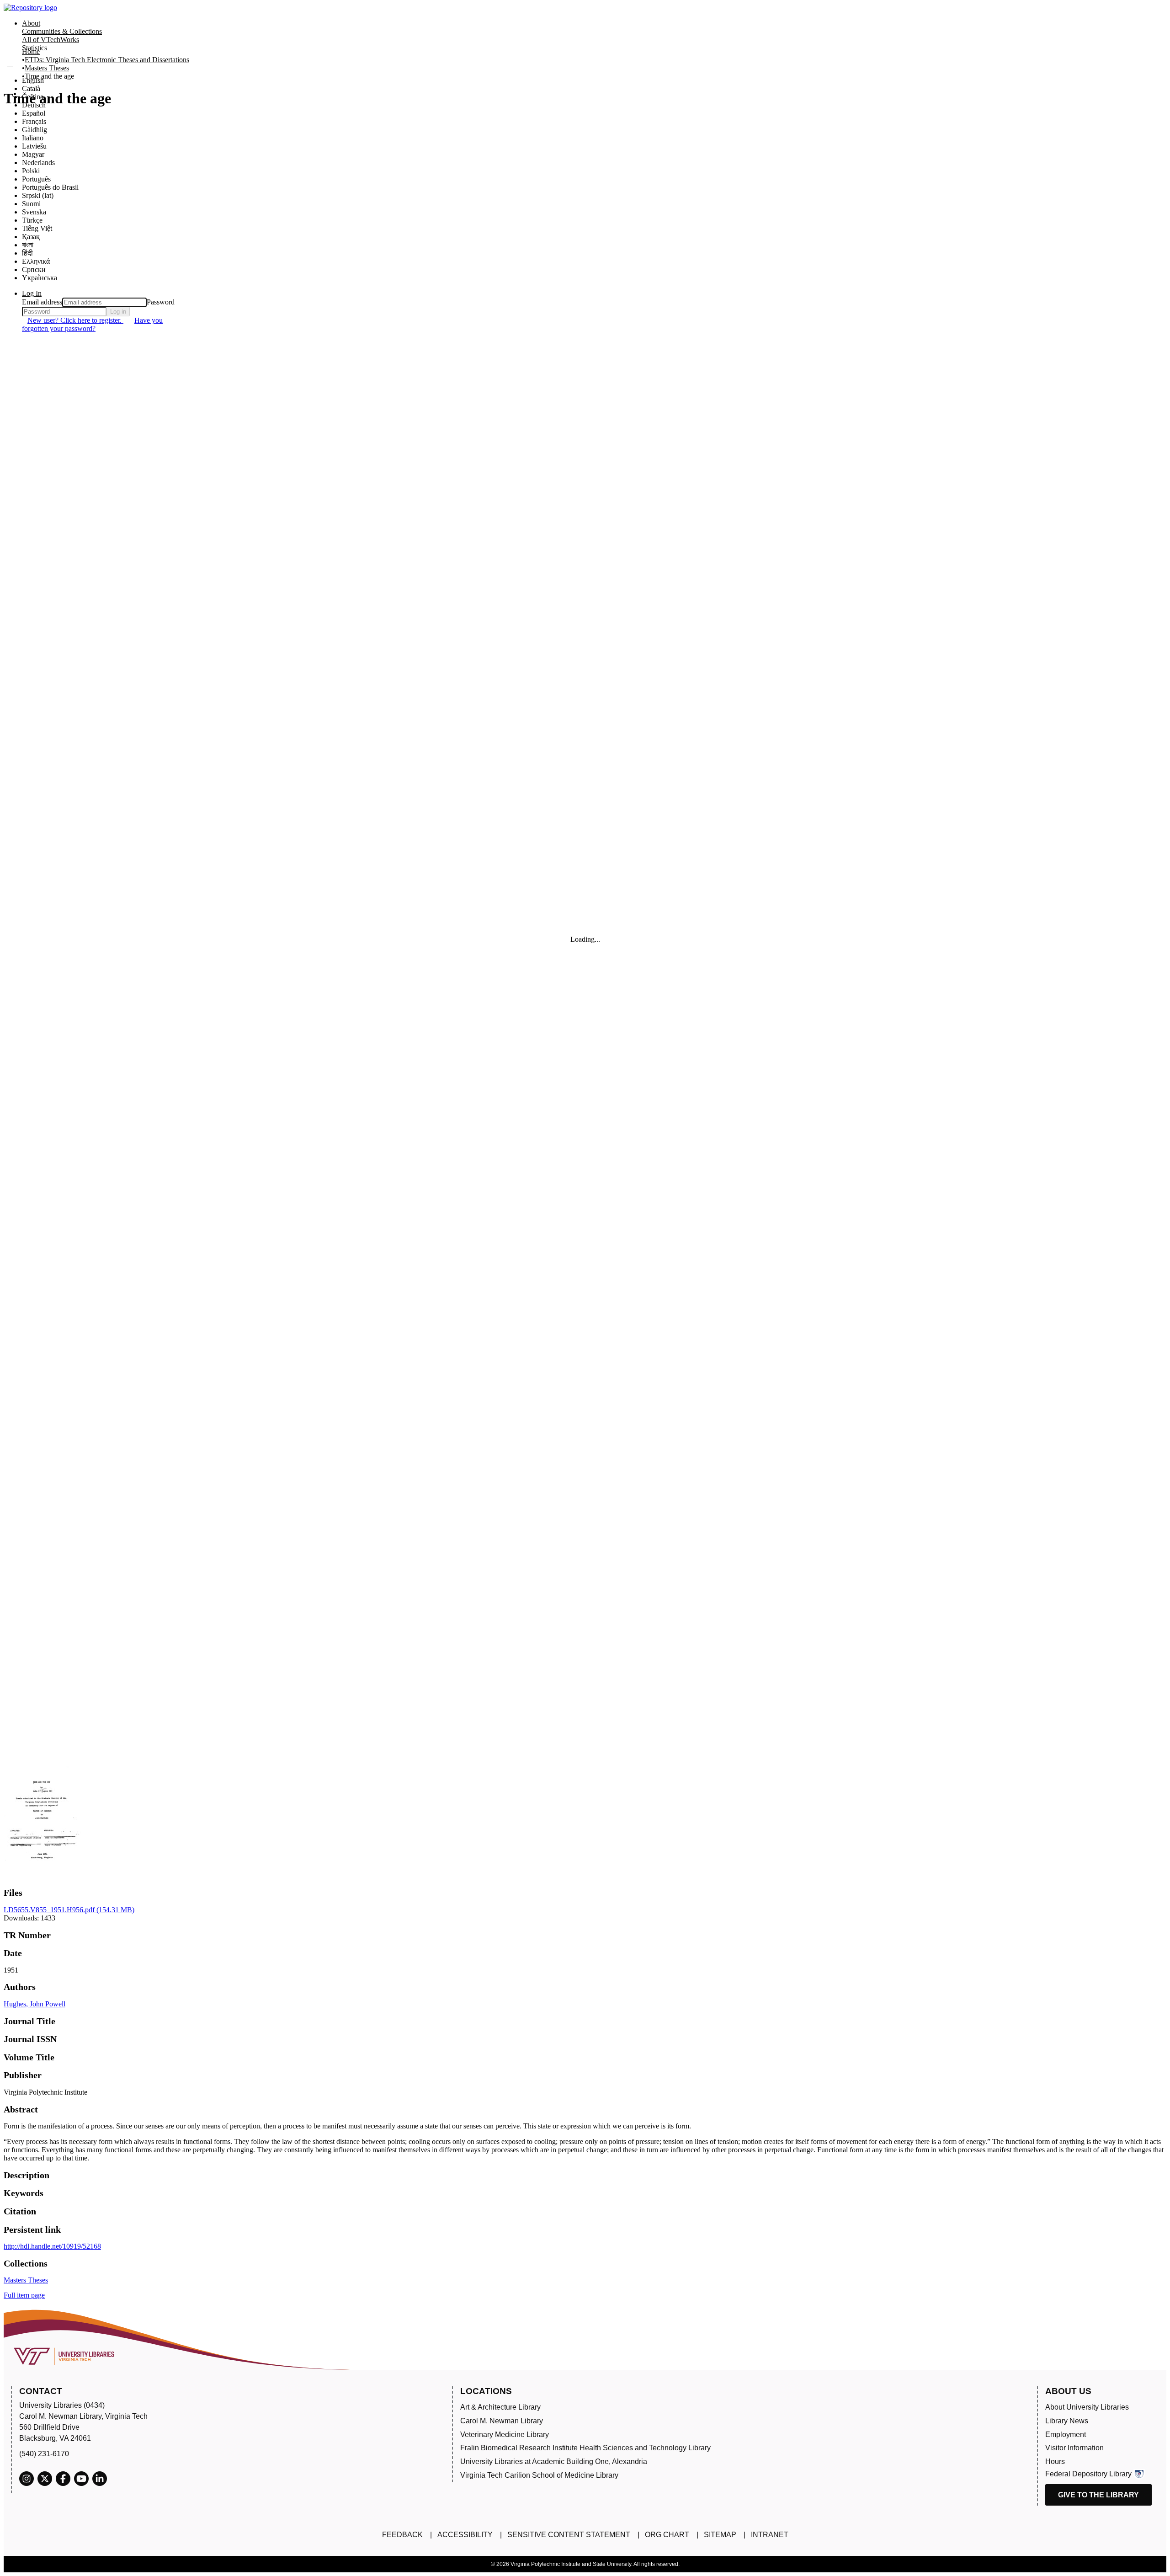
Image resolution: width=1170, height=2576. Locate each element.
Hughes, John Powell (35, 2004)
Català (31, 88)
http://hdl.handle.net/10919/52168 (52, 2246)
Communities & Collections (62, 31)
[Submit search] (10, 66)
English (33, 80)
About (31, 23)
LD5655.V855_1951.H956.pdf (69, 1910)
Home (31, 51)
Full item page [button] (24, 2295)
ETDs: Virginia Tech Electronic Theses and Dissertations (107, 60)
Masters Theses (47, 68)
